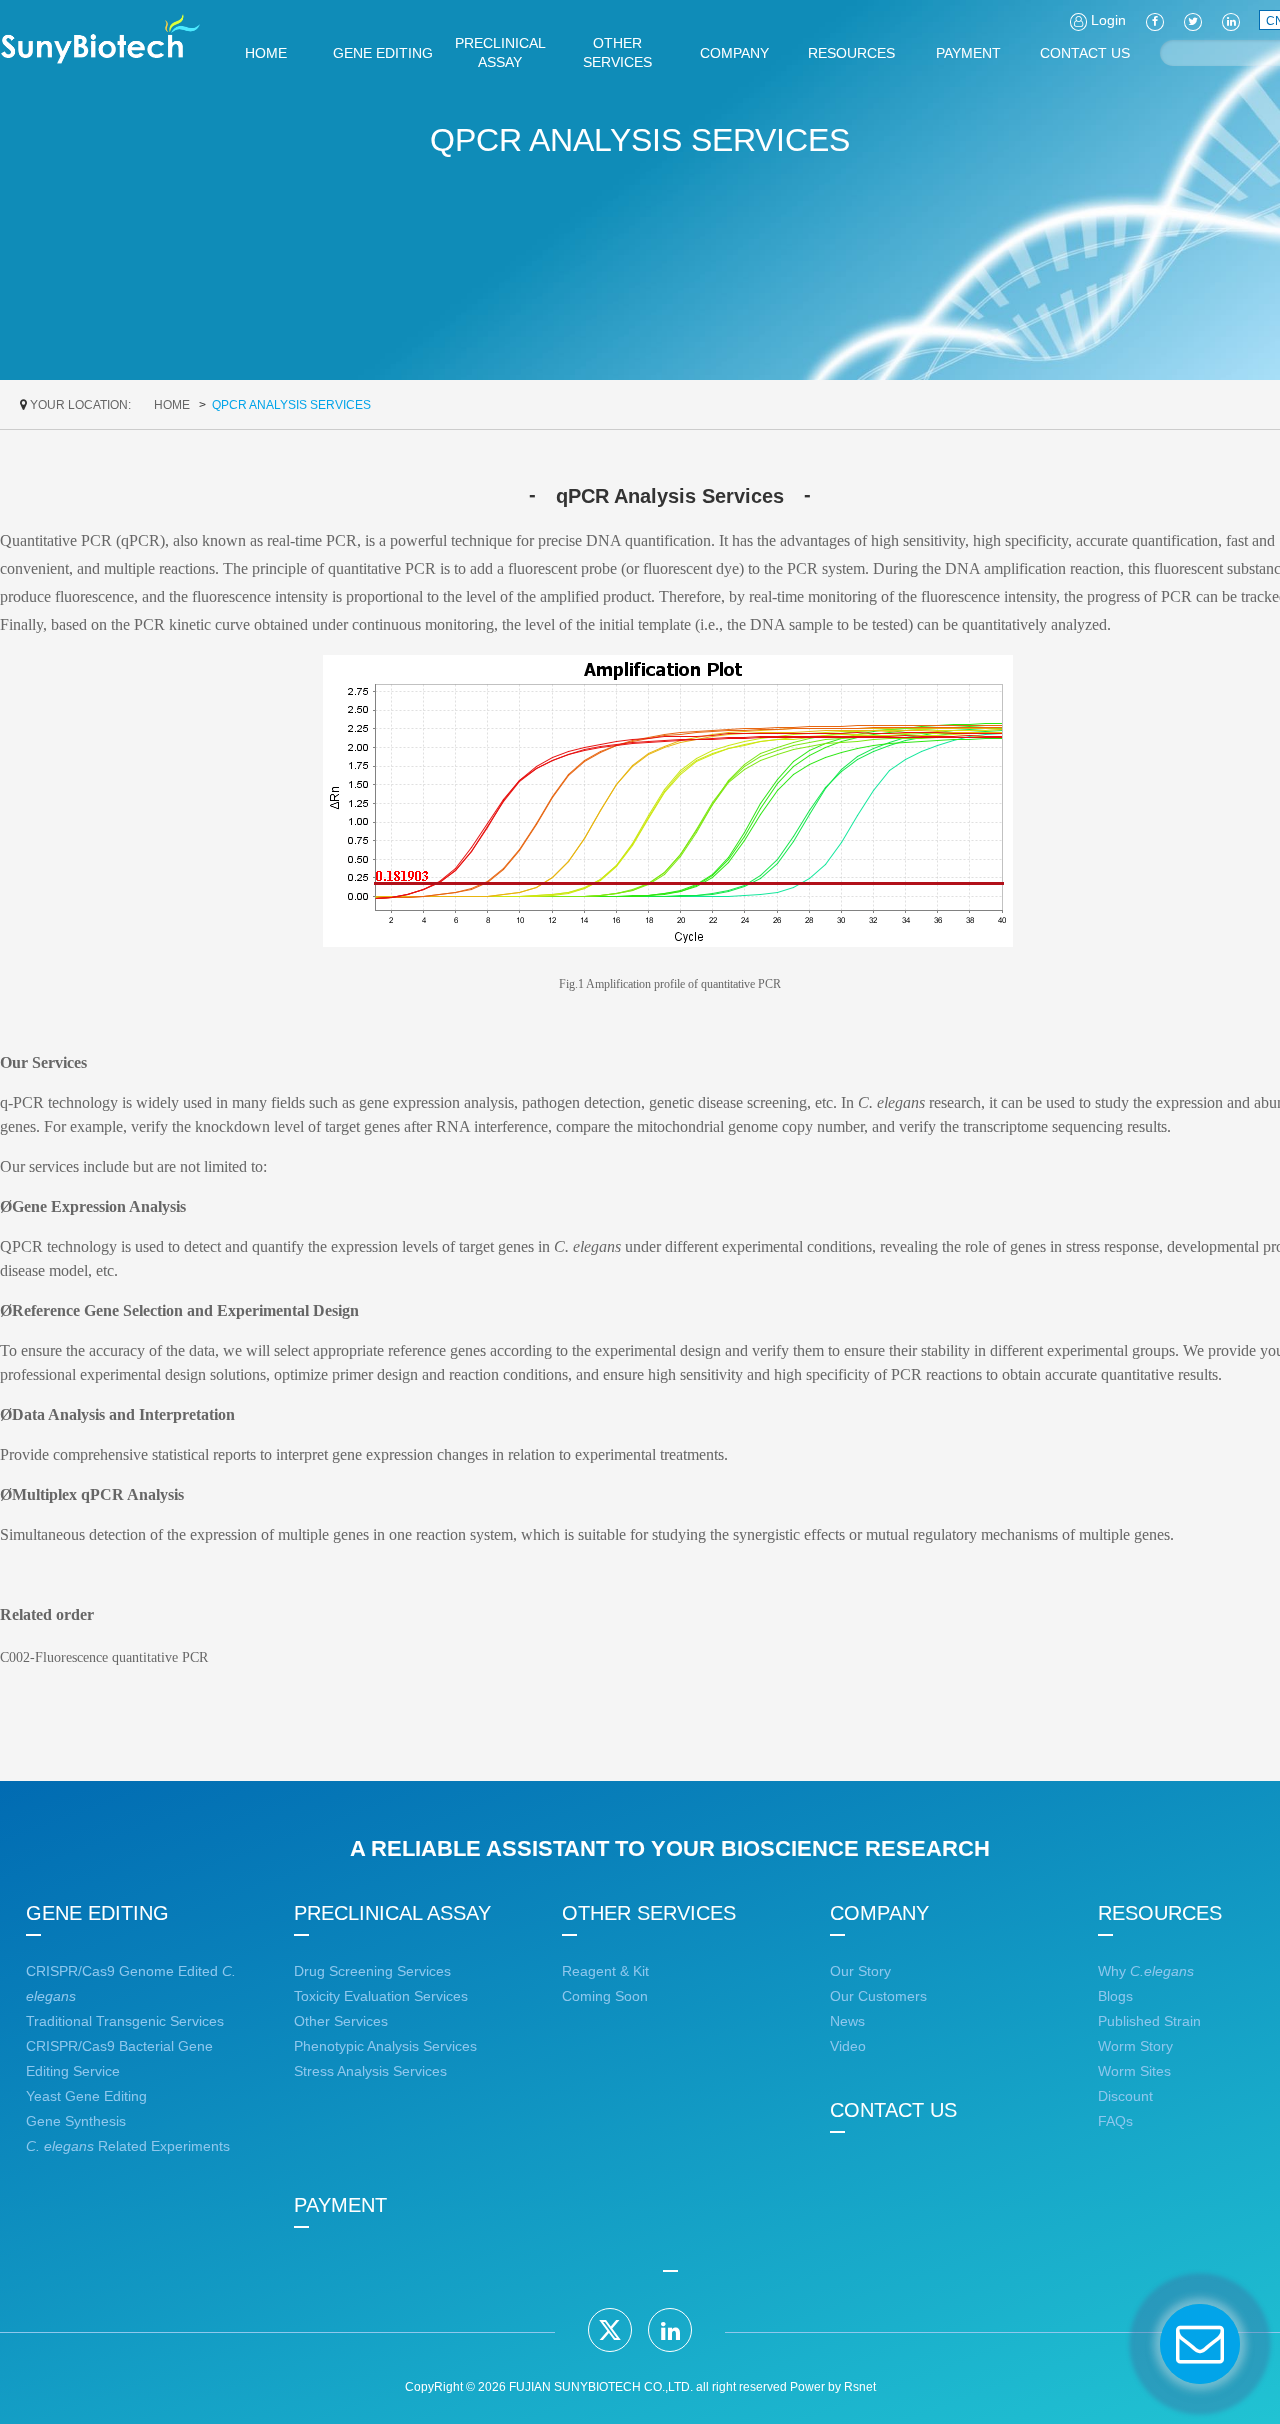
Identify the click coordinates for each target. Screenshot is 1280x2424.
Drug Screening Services (372, 1971)
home (172, 405)
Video (848, 2046)
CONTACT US (893, 2110)
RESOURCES (1160, 1913)
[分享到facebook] (1155, 20)
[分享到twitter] (610, 2330)
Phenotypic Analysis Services (385, 2046)
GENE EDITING (97, 1913)
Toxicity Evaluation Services (381, 1996)
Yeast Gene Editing (86, 2096)
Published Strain (1149, 2021)
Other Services (341, 2021)
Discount (1125, 2096)
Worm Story (1135, 2046)
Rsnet (860, 2387)
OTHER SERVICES (649, 1913)
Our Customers (878, 1996)
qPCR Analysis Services (291, 405)
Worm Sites (1134, 2071)
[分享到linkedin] (670, 2330)
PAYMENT (340, 2205)
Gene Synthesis (76, 2121)
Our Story (860, 1971)
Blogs (1115, 1996)
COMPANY (879, 1913)
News (847, 2021)
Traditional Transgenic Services (125, 2021)
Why (1146, 1971)
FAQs (1115, 2121)
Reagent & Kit (605, 1971)
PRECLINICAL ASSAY (392, 1913)
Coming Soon (605, 1996)
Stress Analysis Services (370, 2071)
